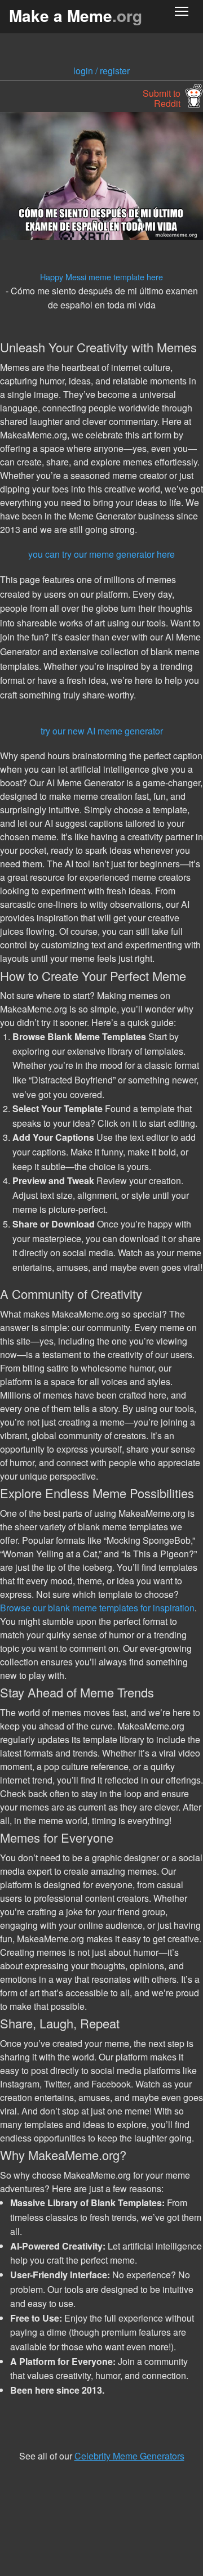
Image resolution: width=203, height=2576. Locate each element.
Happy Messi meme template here (101, 277)
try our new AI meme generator (102, 731)
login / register (101, 71)
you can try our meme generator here (101, 554)
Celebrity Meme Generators (129, 2456)
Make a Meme (76, 15)
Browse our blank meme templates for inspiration (97, 1608)
